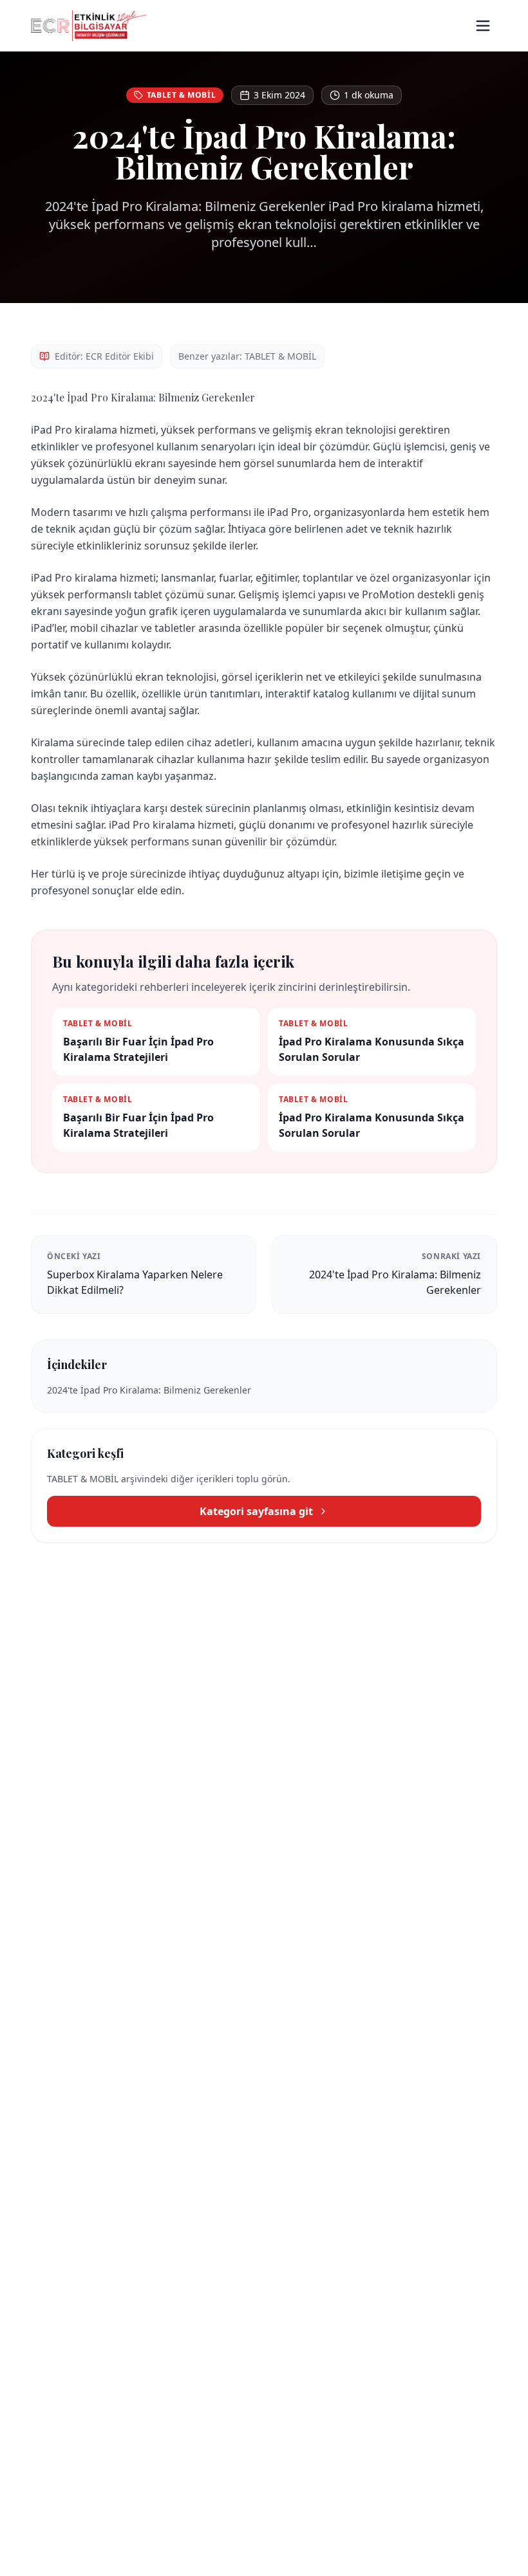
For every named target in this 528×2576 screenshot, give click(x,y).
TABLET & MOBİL (181, 95)
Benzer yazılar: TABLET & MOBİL (247, 356)
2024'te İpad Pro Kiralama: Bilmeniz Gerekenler (149, 1390)
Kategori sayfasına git (256, 1511)
